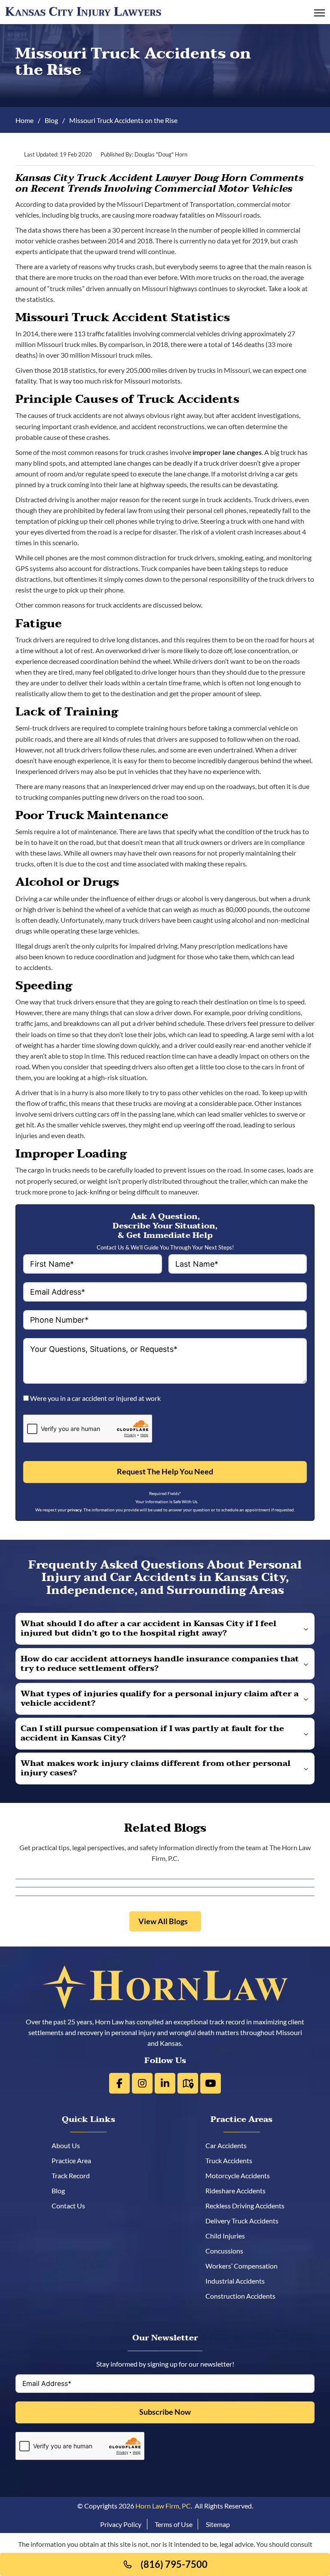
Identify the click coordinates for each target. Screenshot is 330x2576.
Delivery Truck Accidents (245, 2221)
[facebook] (119, 2083)
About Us (73, 2145)
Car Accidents (229, 2145)
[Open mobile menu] (319, 13)
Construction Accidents (243, 2296)
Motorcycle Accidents (241, 2175)
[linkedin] (165, 2083)
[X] (142, 2083)
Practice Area (79, 2160)
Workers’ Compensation (244, 2266)
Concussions (227, 2251)
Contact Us (76, 2206)
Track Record (78, 2175)
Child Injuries (228, 2236)
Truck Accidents (232, 2160)
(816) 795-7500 (174, 2564)
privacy (75, 1510)
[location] (188, 2083)
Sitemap (218, 2524)
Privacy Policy (121, 2524)
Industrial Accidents (238, 2281)
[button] (165, 1629)
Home (24, 120)
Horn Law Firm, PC (163, 2506)
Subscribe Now (165, 2412)
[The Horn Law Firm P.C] (83, 11)
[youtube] (211, 2083)
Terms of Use (174, 2524)
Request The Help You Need (165, 1472)
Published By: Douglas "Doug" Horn (144, 155)
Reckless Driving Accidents (248, 2206)
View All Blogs (163, 1921)
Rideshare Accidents (238, 2191)
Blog (51, 120)
